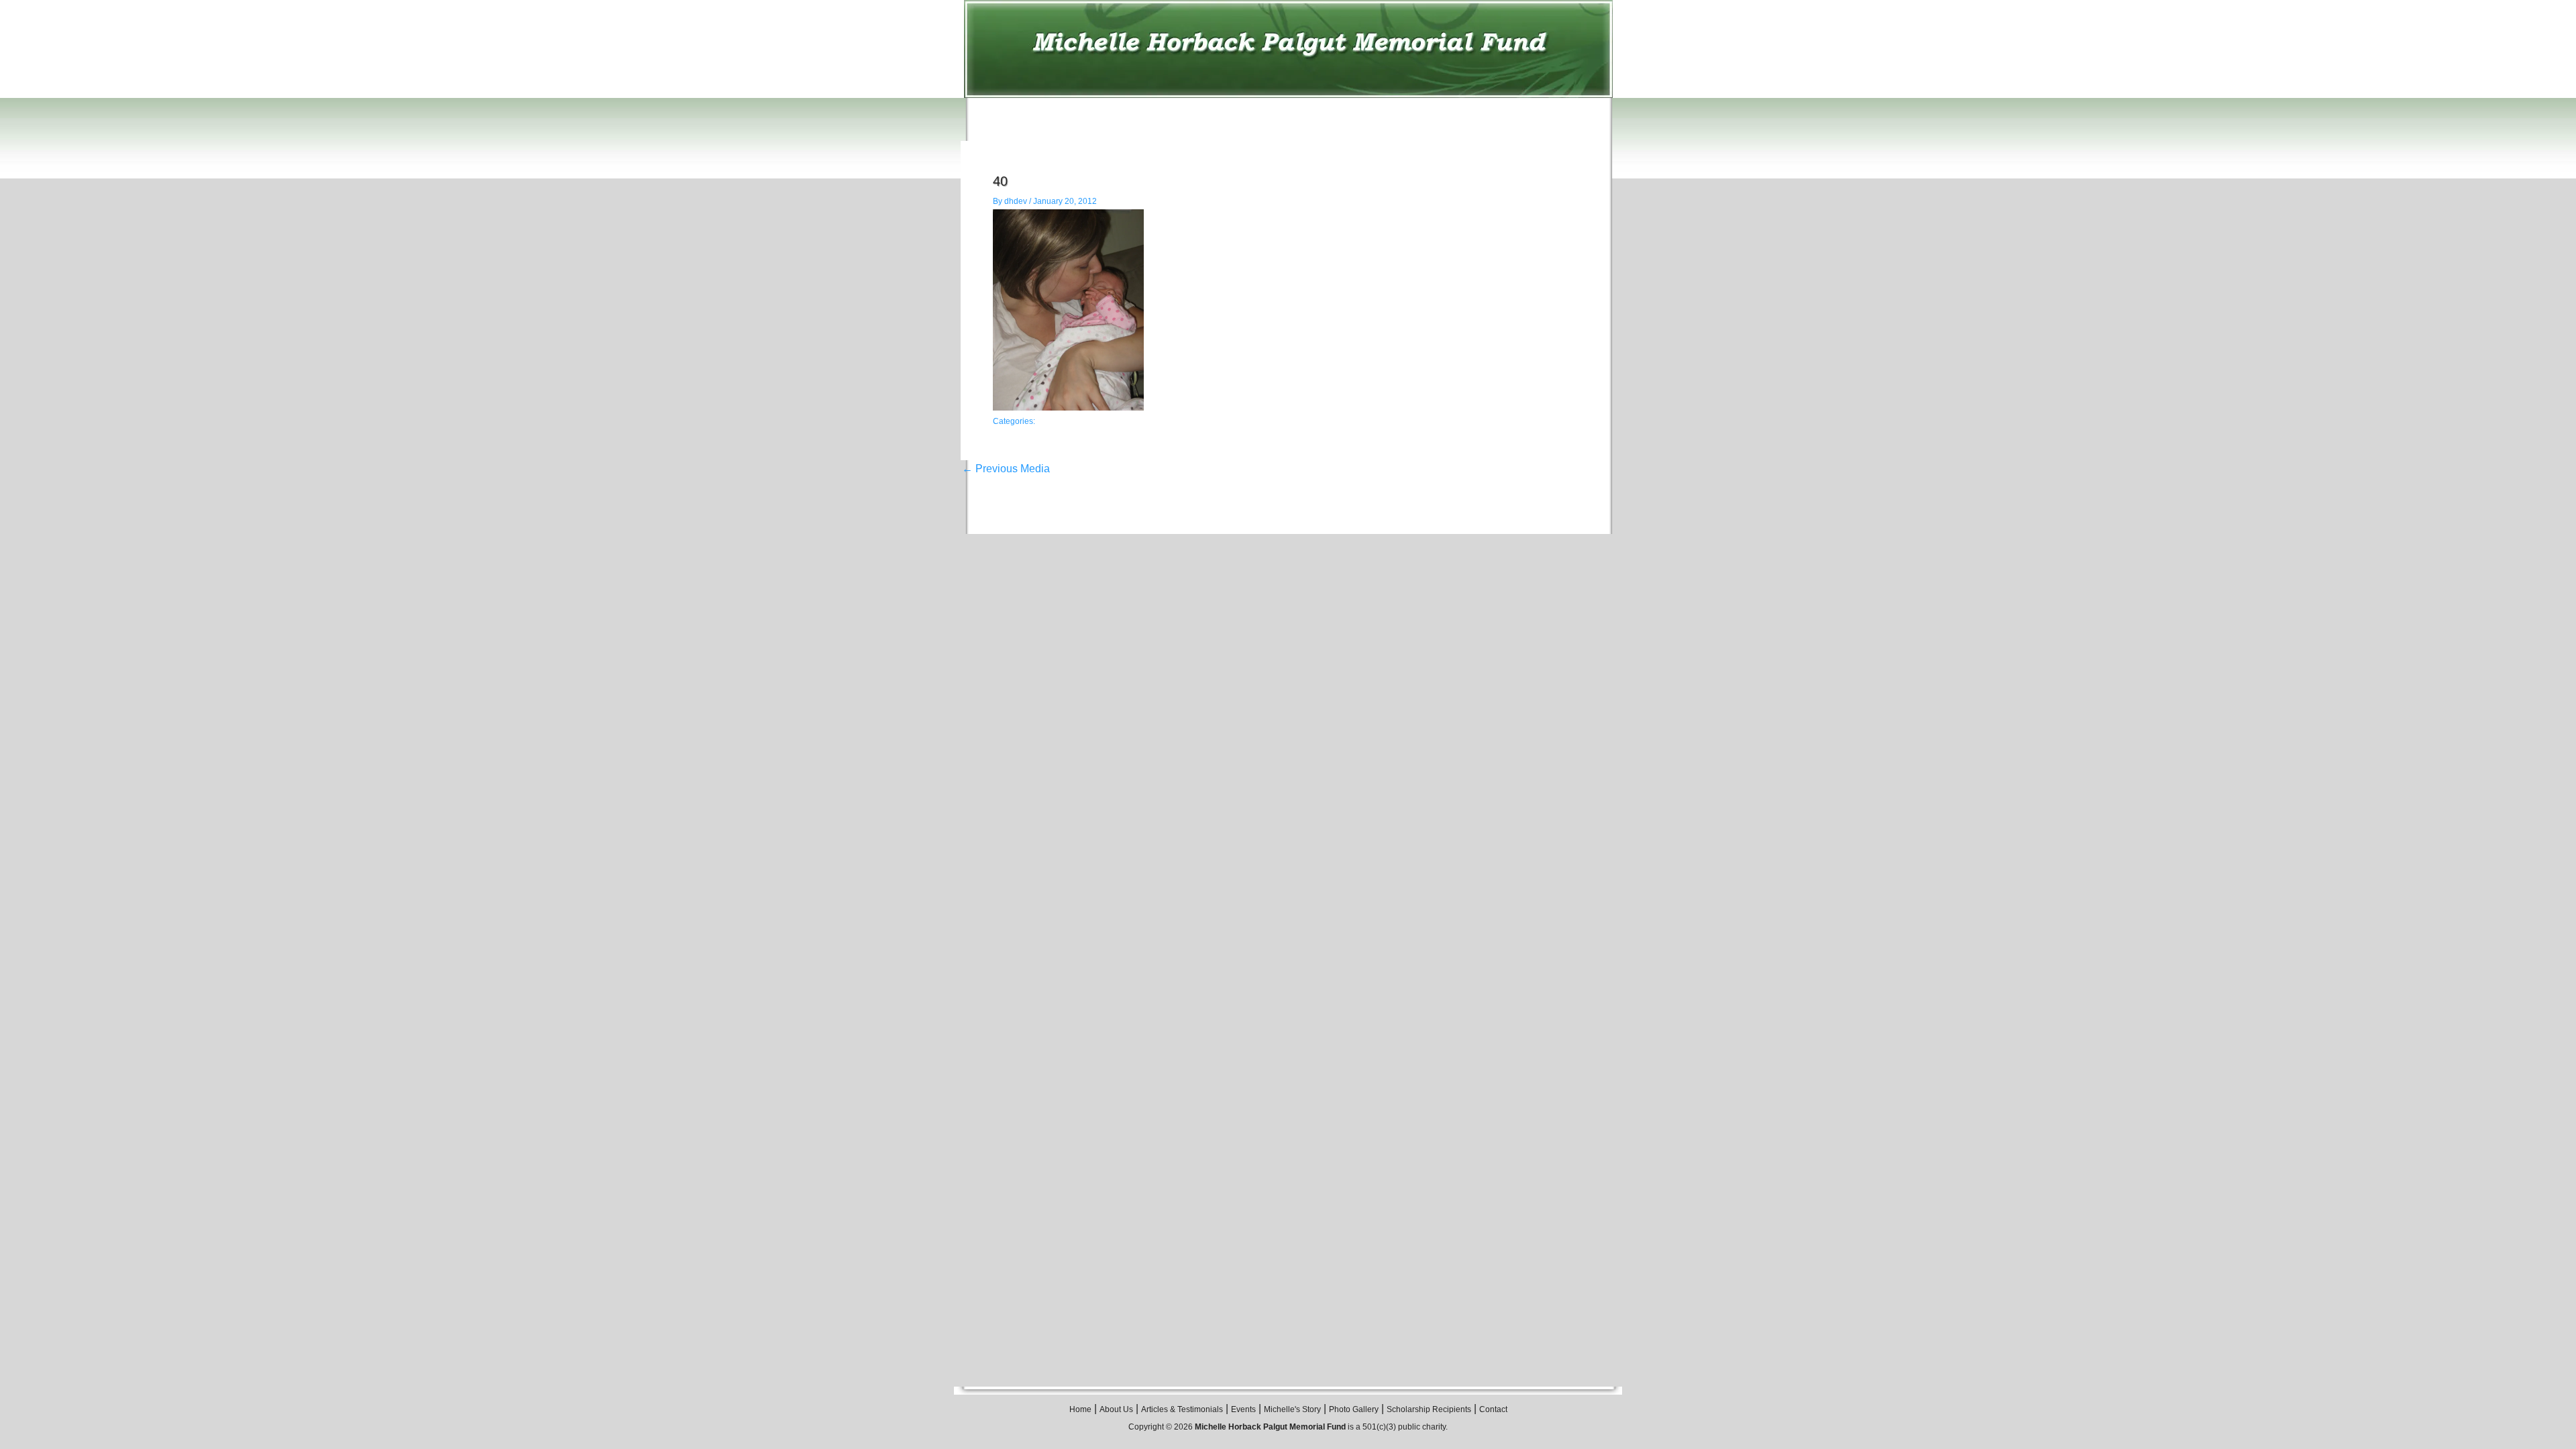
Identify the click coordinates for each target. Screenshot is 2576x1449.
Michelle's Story (1292, 1409)
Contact (1493, 1409)
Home (1080, 1409)
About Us (1116, 1409)
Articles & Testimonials (1182, 1409)
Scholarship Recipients (1429, 1409)
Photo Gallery (1354, 1409)
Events (1243, 1409)
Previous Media (1006, 469)
